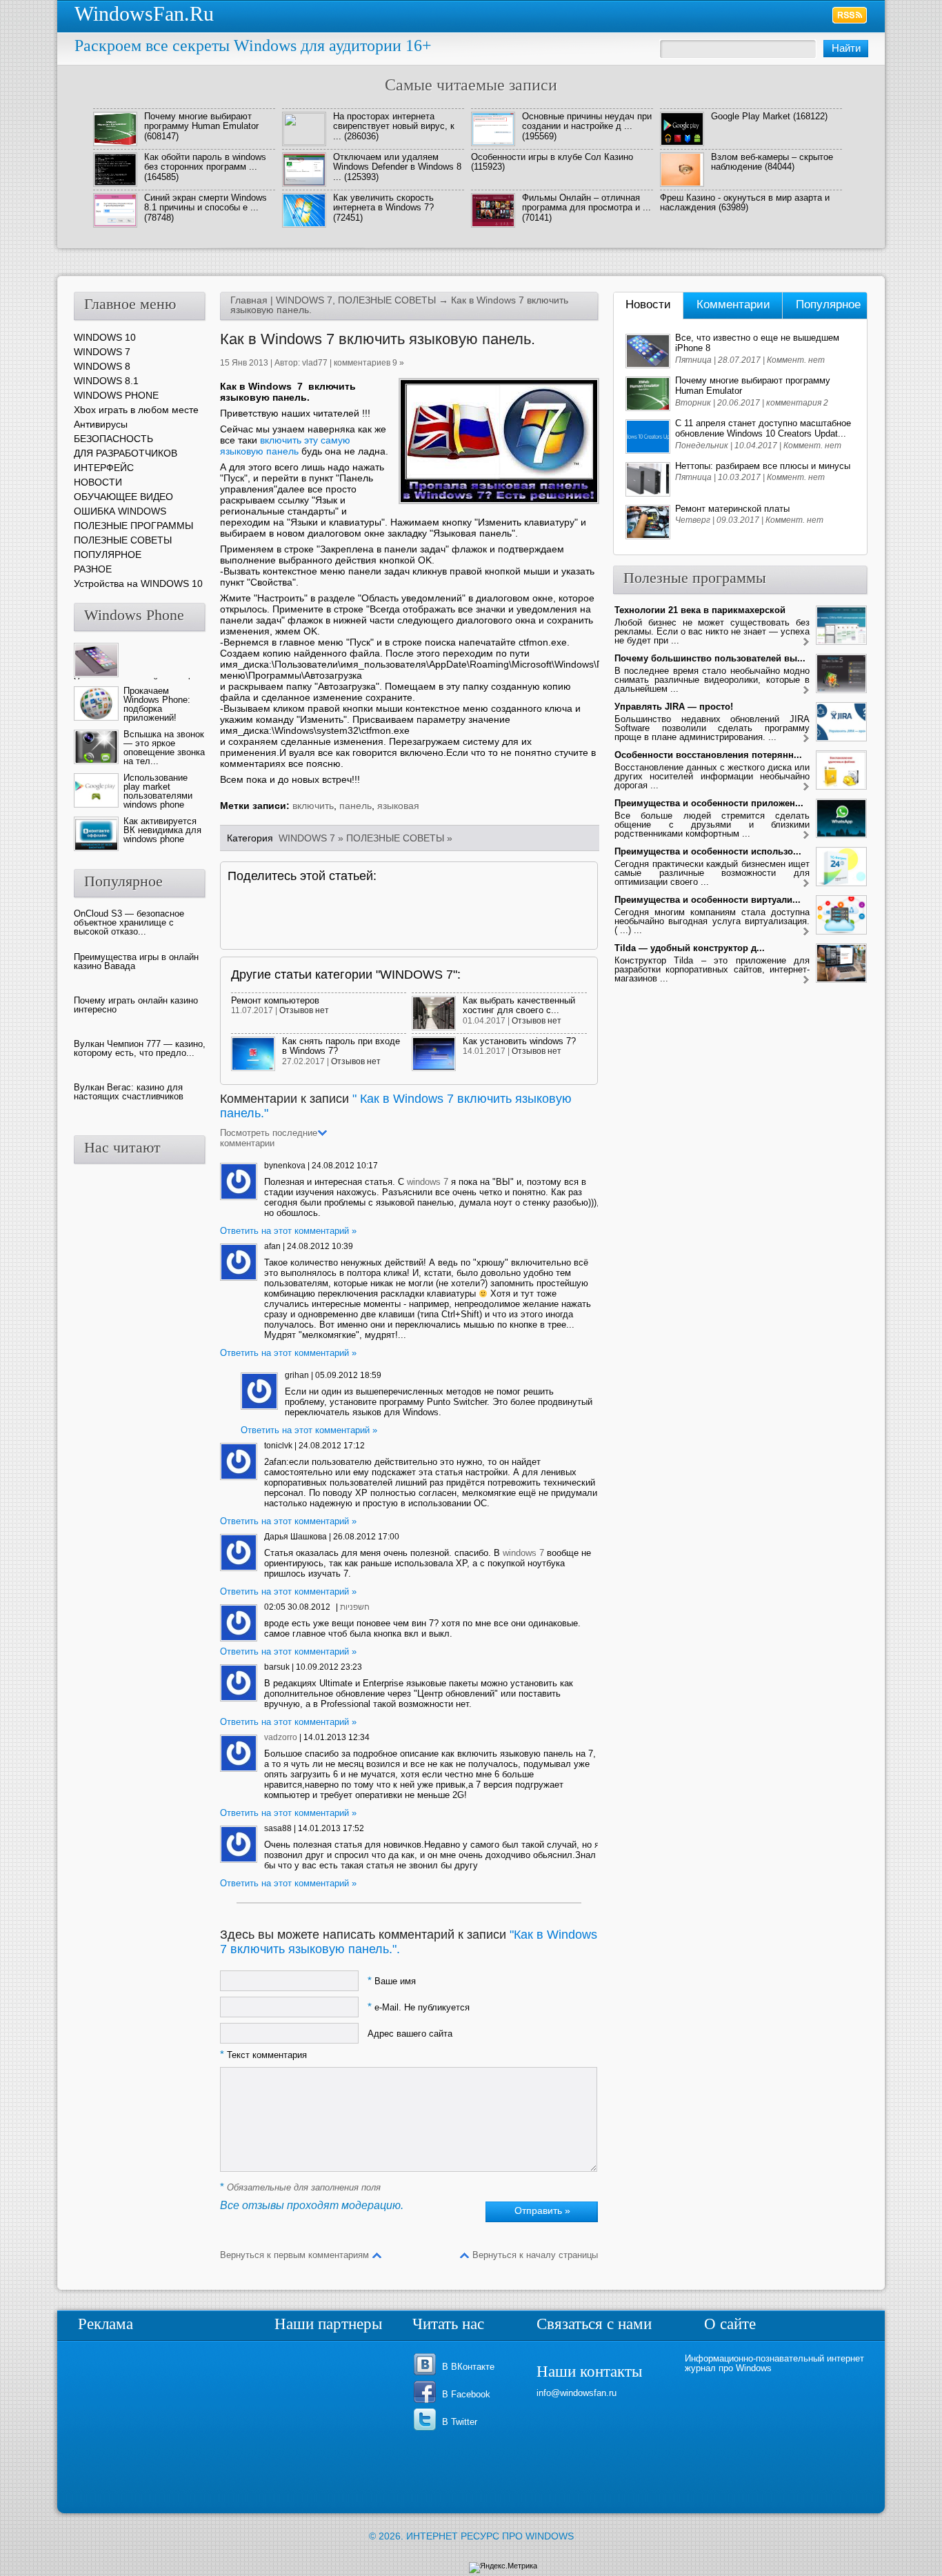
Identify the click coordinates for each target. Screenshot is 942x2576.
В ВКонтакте (468, 2367)
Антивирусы (101, 424)
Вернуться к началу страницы (535, 2255)
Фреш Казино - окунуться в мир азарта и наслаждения (745, 202)
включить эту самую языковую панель (285, 446)
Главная (249, 300)
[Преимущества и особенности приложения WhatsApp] (806, 836)
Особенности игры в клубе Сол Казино (552, 157)
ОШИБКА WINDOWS (120, 511)
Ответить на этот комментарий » (288, 1231)
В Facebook (466, 2394)
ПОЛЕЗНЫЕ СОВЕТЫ (387, 300)
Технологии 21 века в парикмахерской (700, 610)
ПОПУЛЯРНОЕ (108, 555)
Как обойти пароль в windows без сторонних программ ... (205, 162)
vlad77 (315, 363)
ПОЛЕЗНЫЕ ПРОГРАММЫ (133, 526)
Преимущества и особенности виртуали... (708, 900)
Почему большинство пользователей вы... (710, 658)
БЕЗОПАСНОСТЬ (113, 439)
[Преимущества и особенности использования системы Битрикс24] (806, 884)
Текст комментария (263, 2055)
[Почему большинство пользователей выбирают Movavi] (806, 691)
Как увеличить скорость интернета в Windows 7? (383, 202)
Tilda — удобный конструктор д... (690, 948)
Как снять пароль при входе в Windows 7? (341, 1046)
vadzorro (281, 1737)
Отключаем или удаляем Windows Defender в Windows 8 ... (397, 167)
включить (313, 806)
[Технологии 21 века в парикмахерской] (806, 642)
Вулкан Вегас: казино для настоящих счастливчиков (129, 1092)
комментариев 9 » (369, 363)
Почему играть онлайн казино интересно (136, 1005)
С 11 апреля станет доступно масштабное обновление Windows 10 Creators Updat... (763, 428)
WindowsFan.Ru (144, 13)
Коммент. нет (796, 360)
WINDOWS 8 (102, 366)
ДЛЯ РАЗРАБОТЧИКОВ (126, 453)
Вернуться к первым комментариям (294, 2255)
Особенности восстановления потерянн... (708, 755)
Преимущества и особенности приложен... (709, 803)
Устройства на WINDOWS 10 (138, 583)
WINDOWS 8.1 (106, 381)
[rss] (850, 15)
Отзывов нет (304, 1010)
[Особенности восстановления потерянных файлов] (806, 787)
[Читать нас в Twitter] (427, 2429)
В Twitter (460, 2422)
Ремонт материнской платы (732, 509)
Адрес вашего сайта (410, 2034)
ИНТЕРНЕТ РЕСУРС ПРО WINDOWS (490, 2536)
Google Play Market (751, 116)
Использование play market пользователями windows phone (158, 791)
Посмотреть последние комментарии (269, 1138)
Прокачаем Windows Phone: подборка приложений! (157, 704)
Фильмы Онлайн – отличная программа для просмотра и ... (587, 202)
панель (355, 806)
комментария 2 (797, 403)
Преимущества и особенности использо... (708, 851)
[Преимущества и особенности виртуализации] (806, 932)
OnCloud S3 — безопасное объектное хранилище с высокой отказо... (129, 922)
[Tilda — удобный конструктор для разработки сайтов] (806, 980)
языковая (398, 806)
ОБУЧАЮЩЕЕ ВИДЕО (123, 497)
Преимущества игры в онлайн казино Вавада (136, 961)
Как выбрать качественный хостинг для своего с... (519, 1005)
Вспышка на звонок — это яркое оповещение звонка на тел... (164, 748)
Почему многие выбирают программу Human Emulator (201, 121)
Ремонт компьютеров (275, 1000)
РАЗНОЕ (93, 569)
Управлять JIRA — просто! (674, 707)
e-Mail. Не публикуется (419, 2007)
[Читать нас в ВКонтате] (427, 2374)
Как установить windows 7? (519, 1041)
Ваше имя (392, 1981)
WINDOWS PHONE (116, 395)
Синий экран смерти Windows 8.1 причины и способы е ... (206, 202)
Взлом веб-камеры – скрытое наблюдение (772, 162)
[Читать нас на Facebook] (427, 2402)
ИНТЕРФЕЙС (104, 468)
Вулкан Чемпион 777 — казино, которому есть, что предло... (140, 1048)
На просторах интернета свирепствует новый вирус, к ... (394, 126)
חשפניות (355, 1607)
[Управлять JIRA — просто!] (806, 739)
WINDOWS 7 (304, 300)
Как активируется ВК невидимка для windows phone (162, 830)
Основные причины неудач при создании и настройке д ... (587, 121)
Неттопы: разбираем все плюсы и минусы (763, 466)
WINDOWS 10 (105, 337)
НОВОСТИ (98, 482)
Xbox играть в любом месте (136, 410)
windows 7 (428, 1182)
